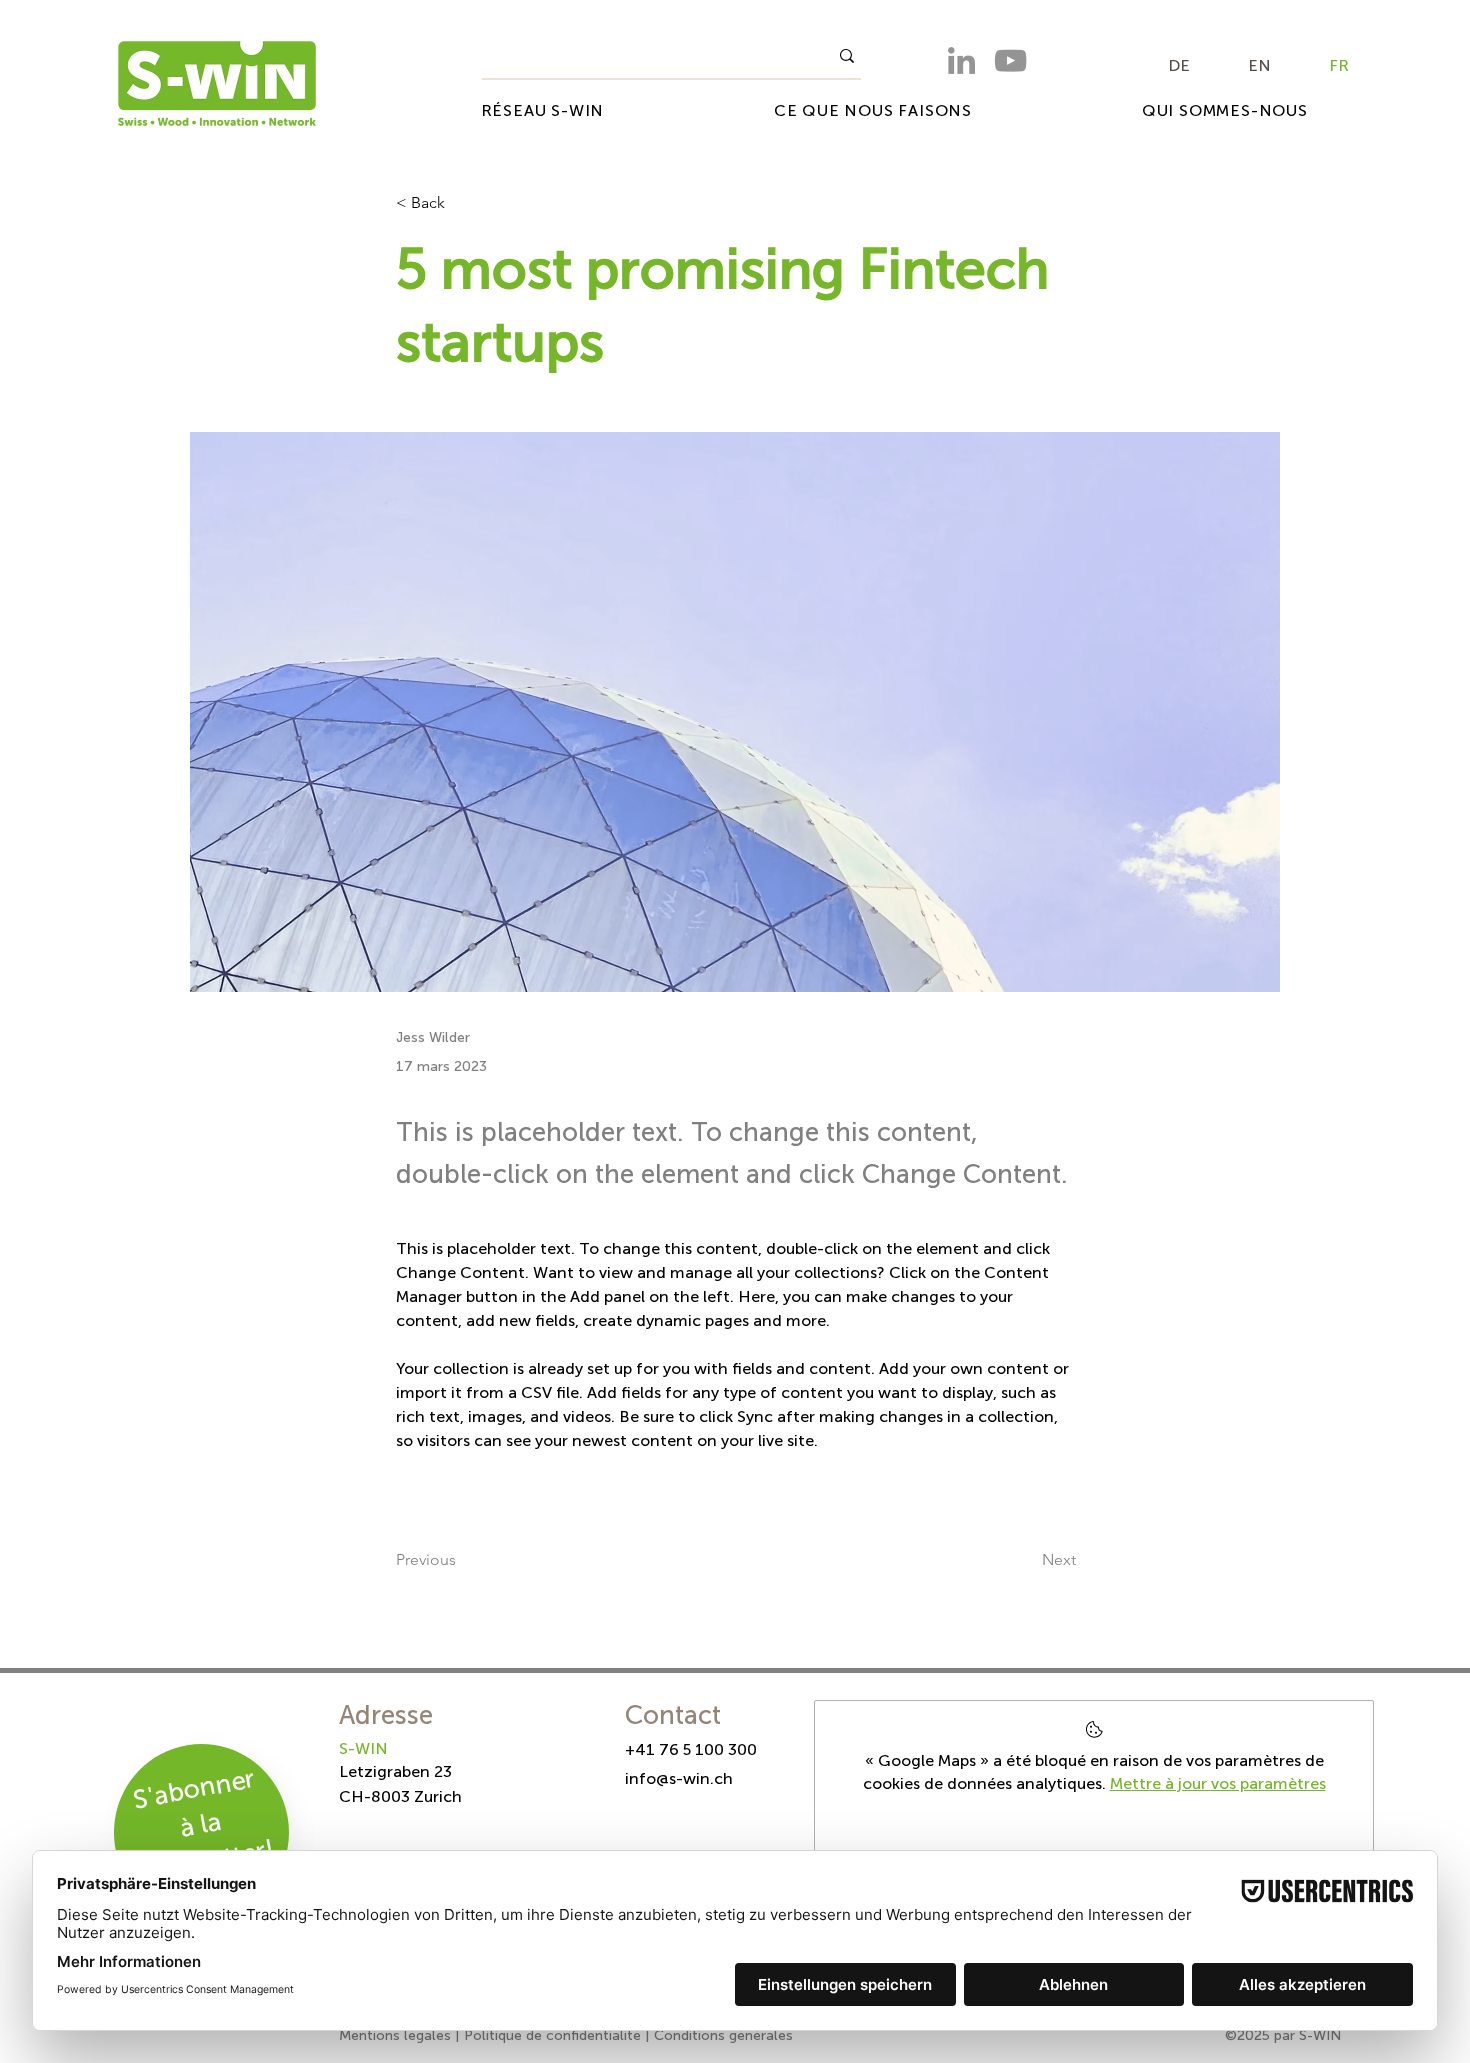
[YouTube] (1010, 60)
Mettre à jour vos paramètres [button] (1218, 1783)
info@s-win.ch (679, 1778)
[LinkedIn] (961, 60)
